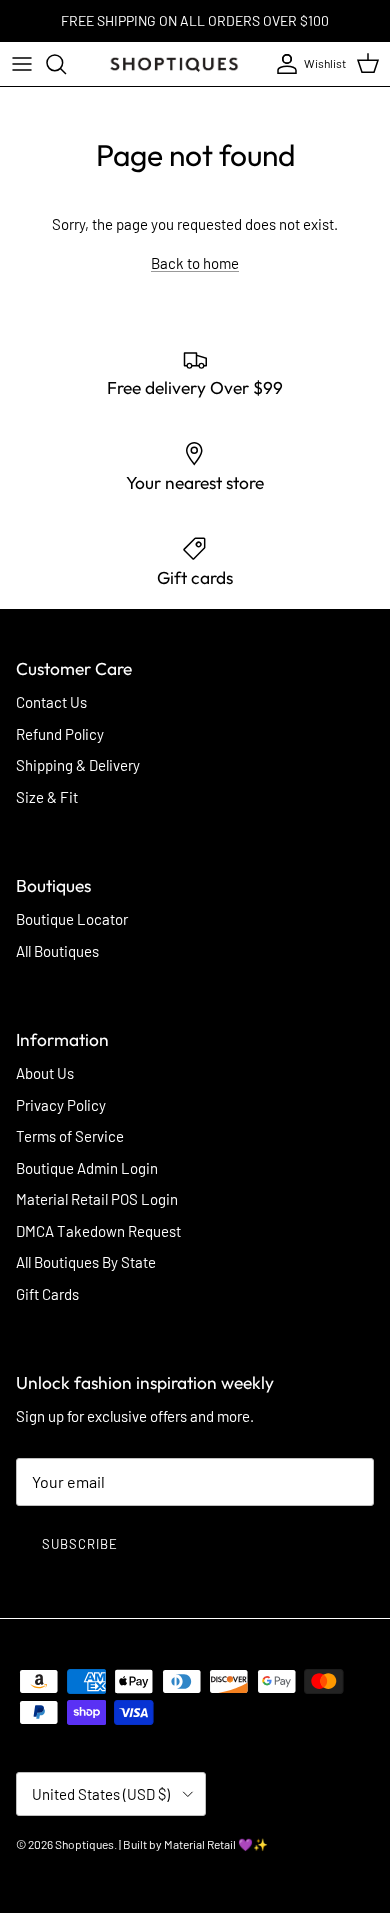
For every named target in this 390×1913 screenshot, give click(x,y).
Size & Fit (47, 797)
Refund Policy (60, 734)
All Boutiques (57, 951)
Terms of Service (70, 1136)
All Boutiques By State (86, 1262)
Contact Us (51, 702)
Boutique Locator (72, 919)
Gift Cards (47, 1294)
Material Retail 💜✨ (216, 1844)
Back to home (195, 263)
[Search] (66, 64)
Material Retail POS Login (97, 1199)
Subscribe (80, 1544)
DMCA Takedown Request (98, 1231)
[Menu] (22, 64)
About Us (45, 1073)
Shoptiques (84, 1844)
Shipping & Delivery (78, 765)
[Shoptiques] (174, 64)
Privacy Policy (61, 1105)
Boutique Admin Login (87, 1168)
